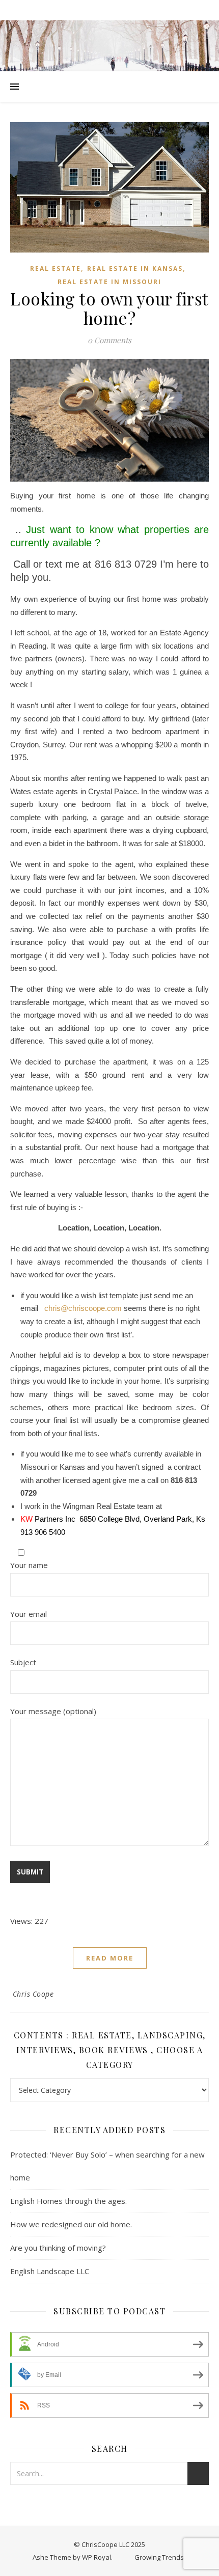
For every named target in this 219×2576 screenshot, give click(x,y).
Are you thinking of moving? (58, 2248)
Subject (23, 1662)
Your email (29, 1614)
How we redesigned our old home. (71, 2224)
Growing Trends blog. (167, 2557)
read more (110, 1958)
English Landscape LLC (50, 2271)
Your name (29, 1565)
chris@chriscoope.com (82, 1308)
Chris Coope (33, 1994)
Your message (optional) (53, 1711)
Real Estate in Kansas (135, 269)
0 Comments (109, 340)
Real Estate (56, 269)
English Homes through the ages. (69, 2201)
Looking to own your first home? (109, 308)
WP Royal (97, 2557)
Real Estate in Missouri (109, 282)
